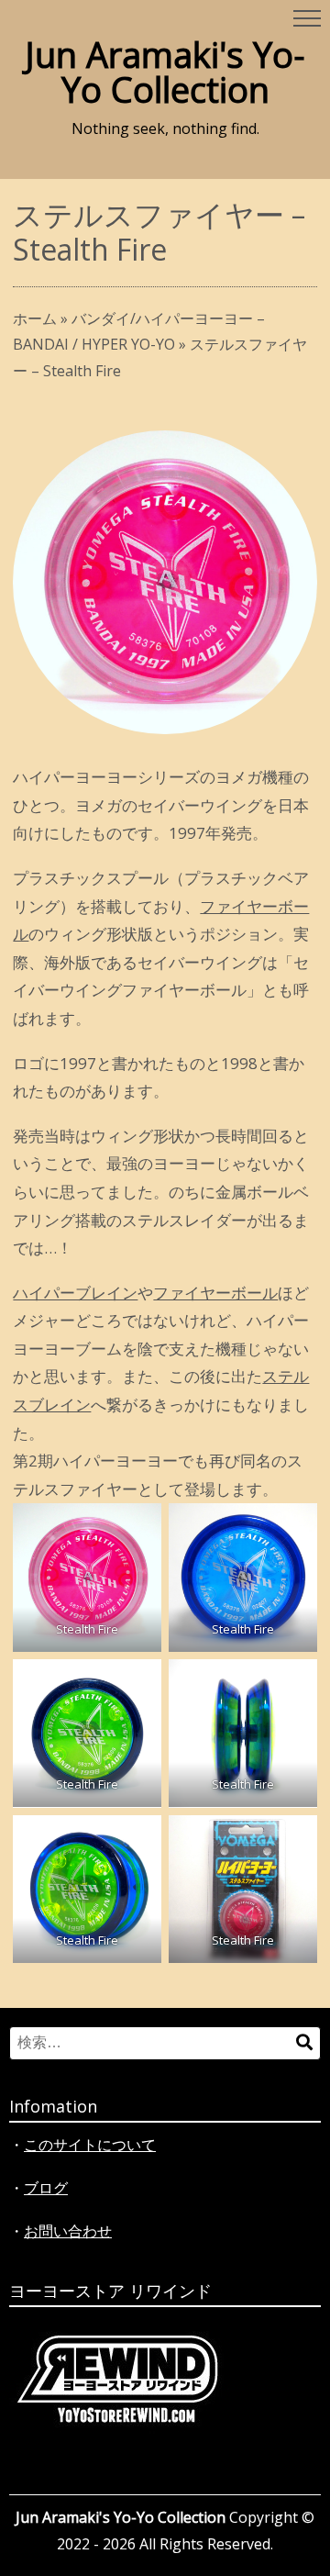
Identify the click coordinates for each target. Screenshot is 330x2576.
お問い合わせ (68, 2231)
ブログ (46, 2188)
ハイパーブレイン (75, 1293)
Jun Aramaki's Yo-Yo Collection (165, 72)
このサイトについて (90, 2145)
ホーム (35, 318)
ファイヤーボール (215, 1293)
